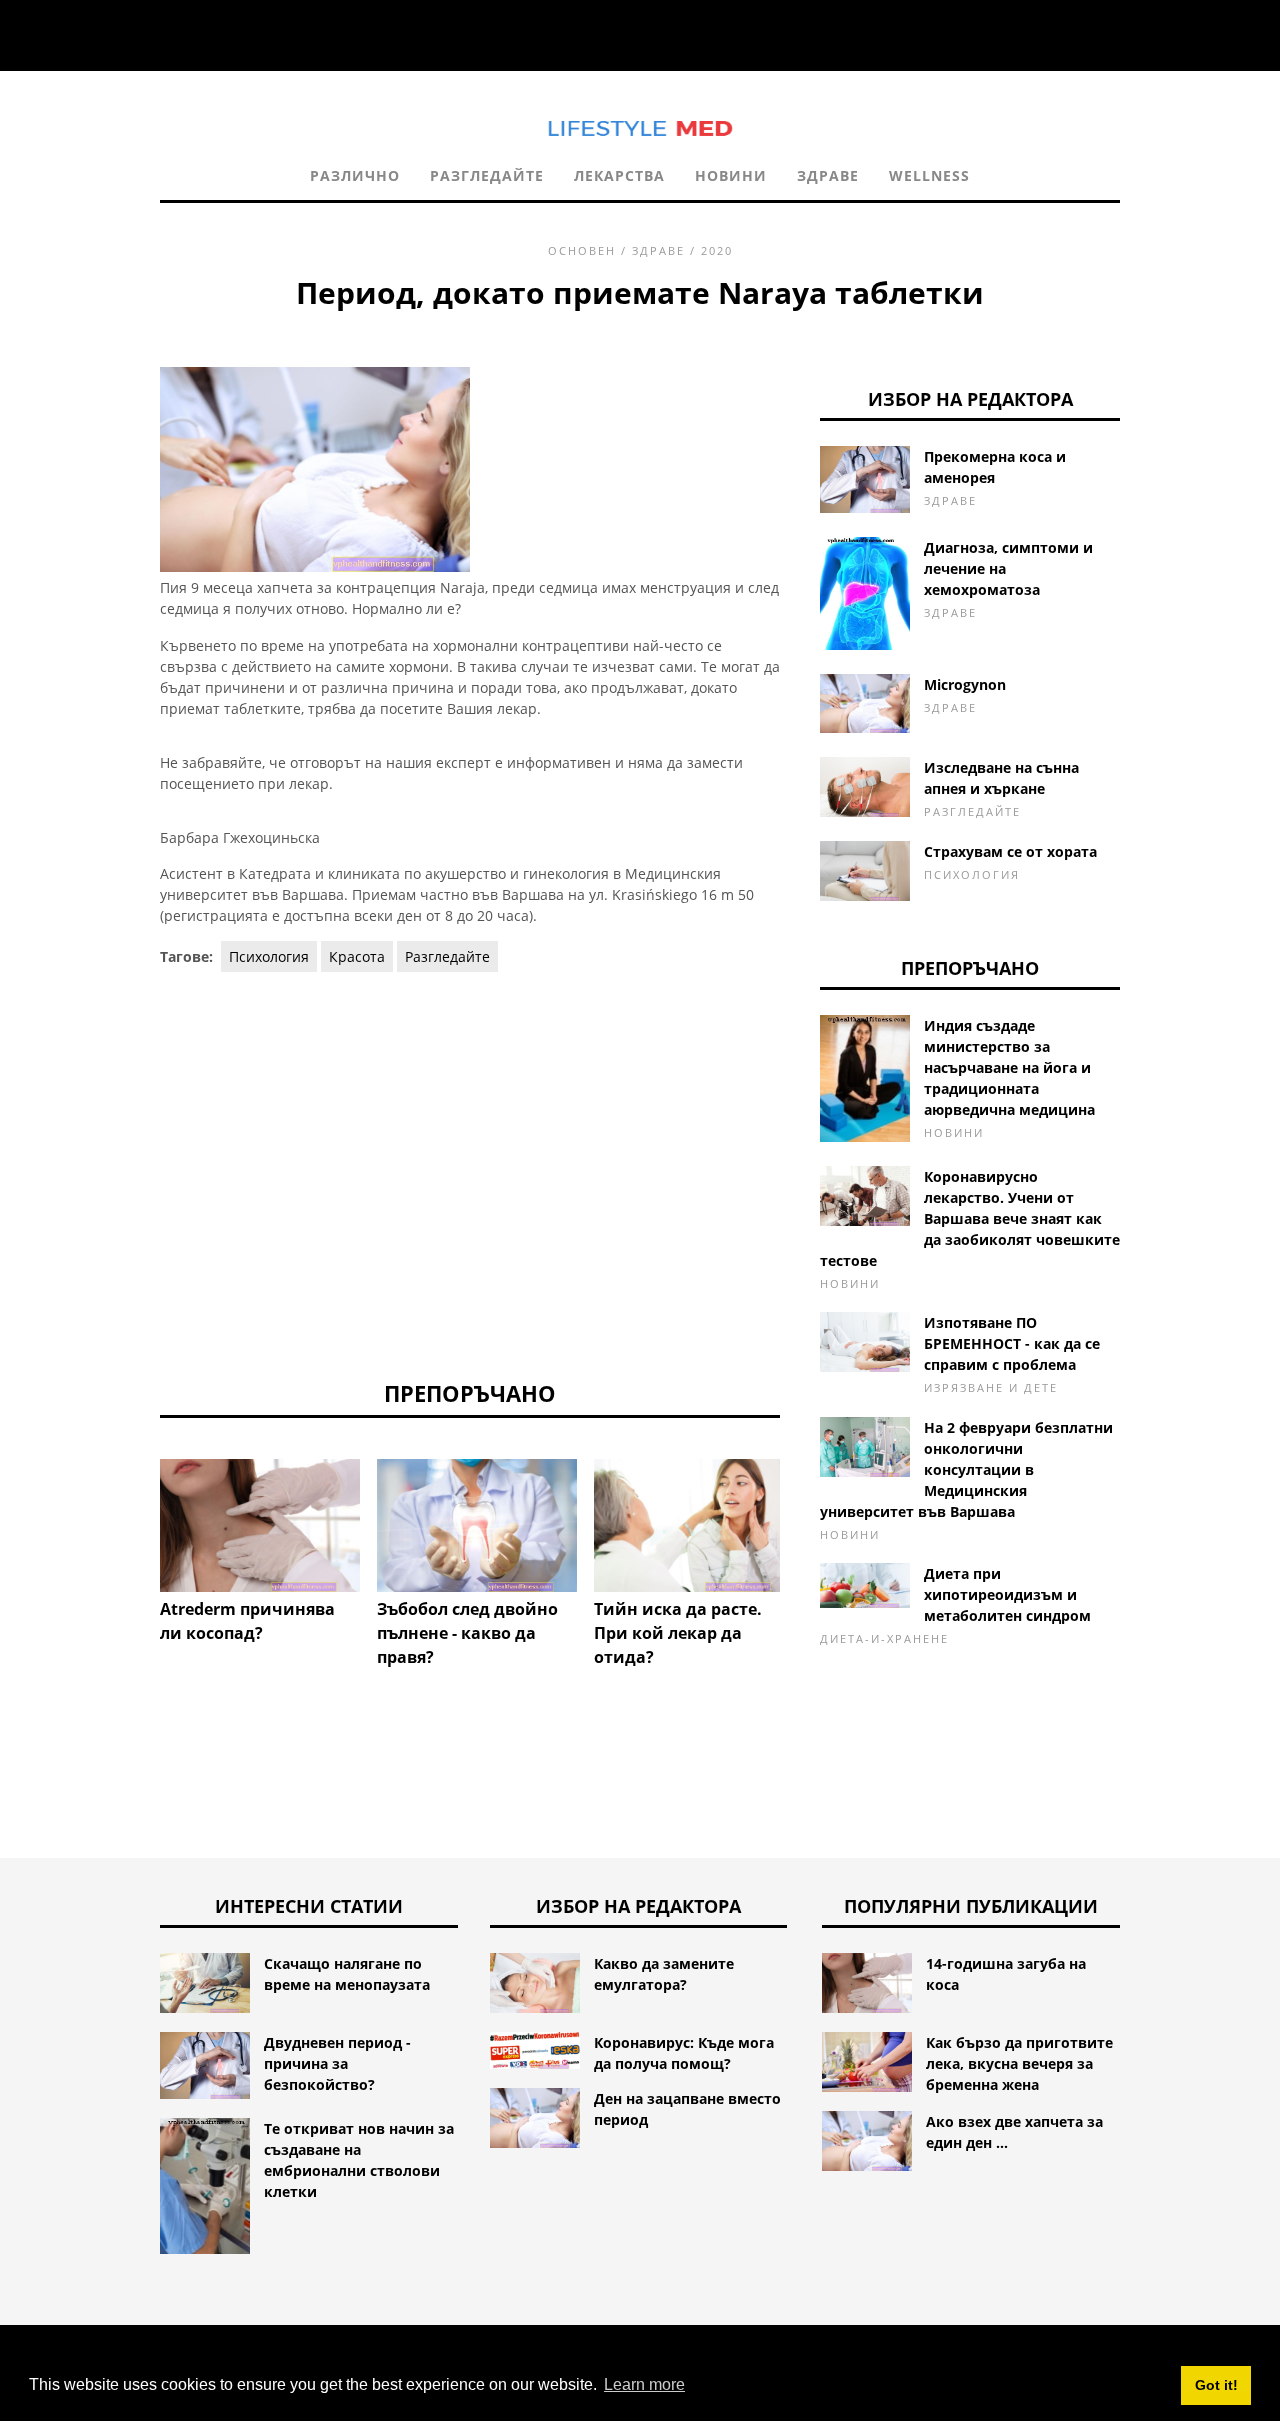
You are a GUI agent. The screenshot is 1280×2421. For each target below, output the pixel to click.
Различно (355, 175)
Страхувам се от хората (1010, 851)
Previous (130, 1516)
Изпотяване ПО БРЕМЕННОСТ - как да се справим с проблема (1012, 1343)
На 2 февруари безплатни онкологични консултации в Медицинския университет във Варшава (966, 1469)
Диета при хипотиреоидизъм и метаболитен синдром (1007, 1594)
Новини (731, 175)
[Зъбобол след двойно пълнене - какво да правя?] (477, 1525)
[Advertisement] (470, 1174)
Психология (269, 956)
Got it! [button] (1216, 2385)
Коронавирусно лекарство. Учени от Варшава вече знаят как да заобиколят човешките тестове (970, 1218)
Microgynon (965, 684)
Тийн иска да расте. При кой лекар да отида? (678, 1633)
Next (810, 1516)
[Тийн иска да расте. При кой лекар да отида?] (694, 1525)
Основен (582, 250)
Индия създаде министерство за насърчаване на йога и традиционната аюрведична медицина (1009, 1067)
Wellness (929, 175)
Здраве (828, 175)
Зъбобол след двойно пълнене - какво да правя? (467, 1633)
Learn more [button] (644, 2384)
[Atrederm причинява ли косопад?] (260, 1525)
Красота (357, 956)
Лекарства (619, 175)
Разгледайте (487, 175)
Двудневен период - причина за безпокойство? (337, 2063)
